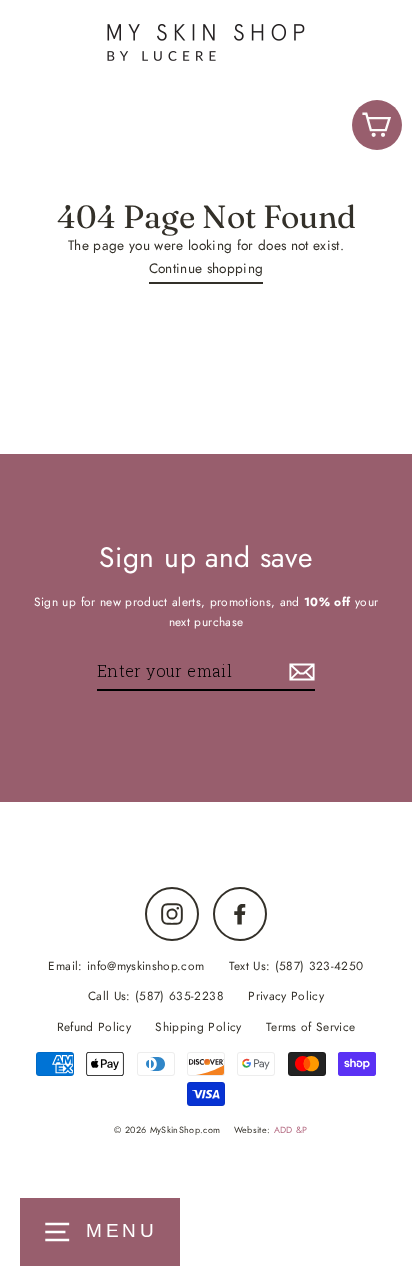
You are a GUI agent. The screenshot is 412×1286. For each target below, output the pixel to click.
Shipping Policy (198, 1026)
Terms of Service (310, 1026)
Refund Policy (94, 1026)
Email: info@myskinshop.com (126, 965)
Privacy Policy (286, 995)
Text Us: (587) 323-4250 (296, 965)
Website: (271, 1129)
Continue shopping (206, 268)
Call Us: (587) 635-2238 (156, 995)
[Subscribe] (299, 671)
